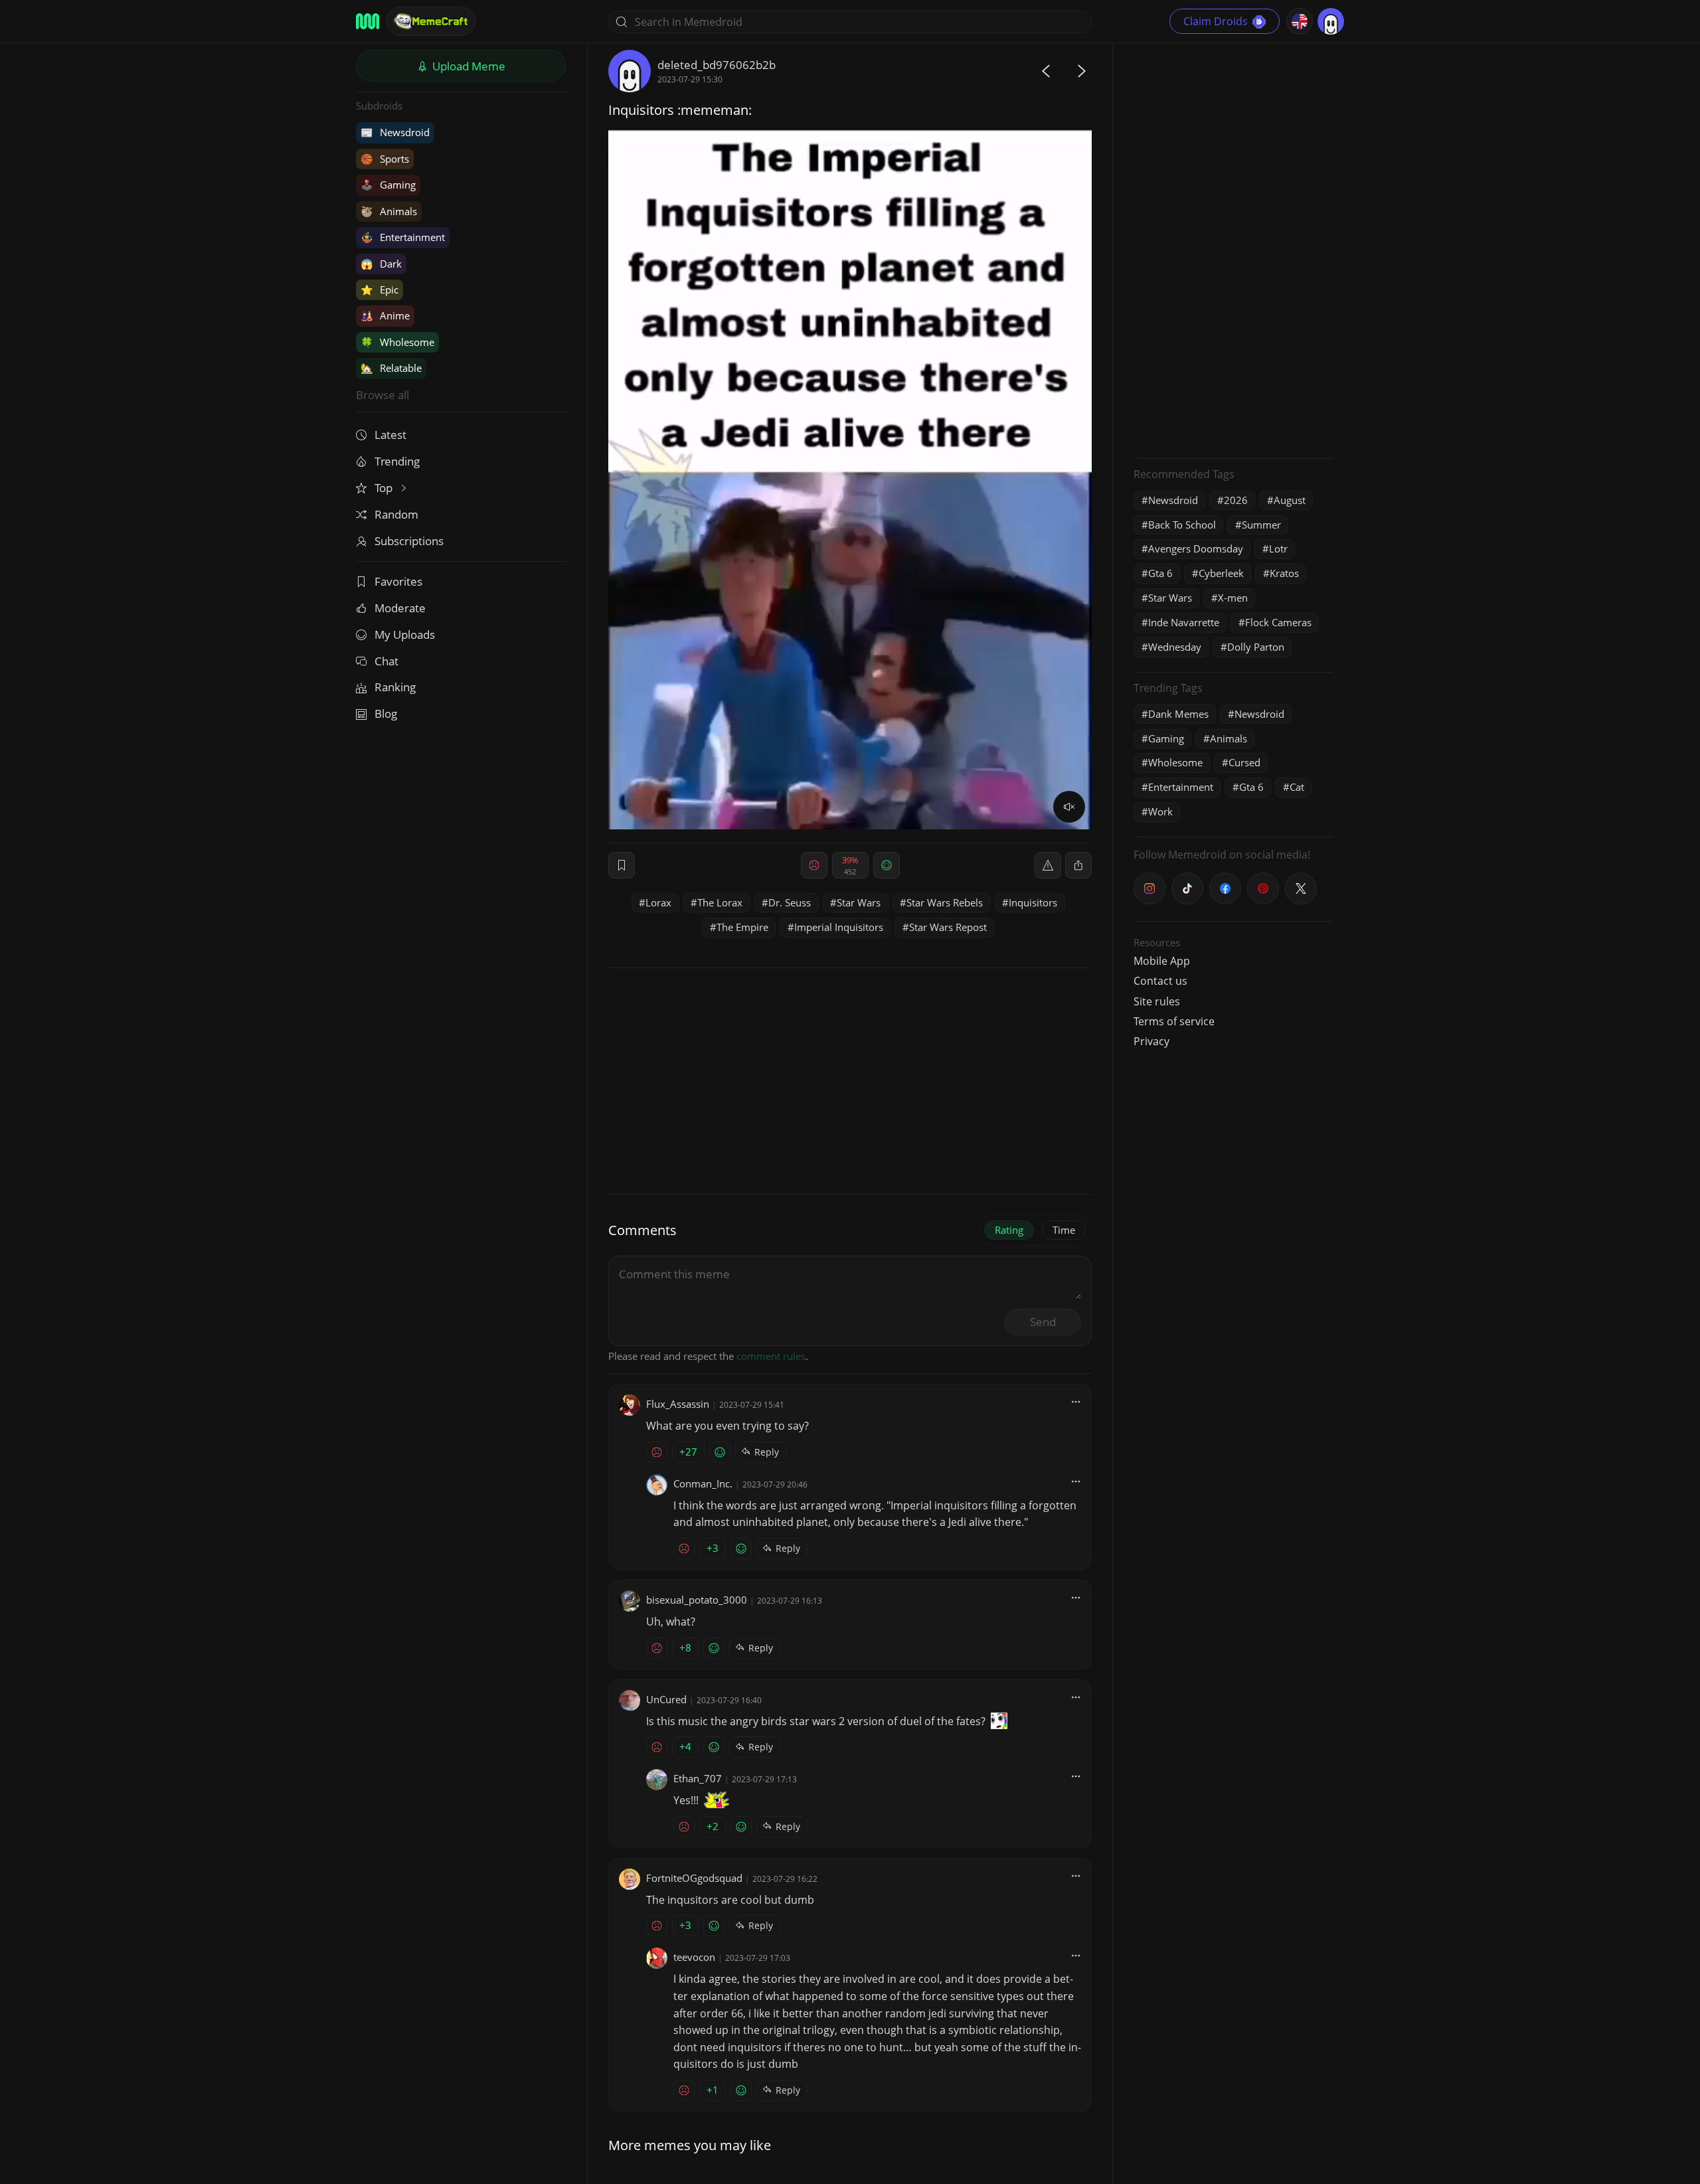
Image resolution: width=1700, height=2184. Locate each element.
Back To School (1182, 525)
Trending (397, 461)
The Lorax (720, 902)
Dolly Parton (1256, 647)
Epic (380, 290)
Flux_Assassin (678, 1404)
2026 (1236, 500)
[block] (1078, 865)
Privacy (1151, 1041)
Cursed (1244, 762)
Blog (386, 714)
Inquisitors (1033, 902)
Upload (467, 66)
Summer (1261, 525)
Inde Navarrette (1184, 622)
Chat (386, 661)
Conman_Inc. (703, 1483)
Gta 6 (1160, 573)
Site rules (1157, 1001)
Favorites (398, 581)
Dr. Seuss (790, 902)
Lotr (1278, 548)
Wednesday (1175, 647)
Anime (385, 315)
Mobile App (1162, 961)
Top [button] (385, 488)
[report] (1048, 865)
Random (396, 514)
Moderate (400, 608)
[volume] (1069, 807)
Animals (389, 211)
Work (1160, 811)
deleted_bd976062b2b (717, 65)
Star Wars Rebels (945, 902)
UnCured (666, 1699)
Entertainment (403, 237)
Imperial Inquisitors (839, 927)
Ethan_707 (698, 1778)
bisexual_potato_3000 (697, 1600)
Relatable (391, 368)
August (1290, 500)
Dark (381, 264)
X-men (1233, 598)
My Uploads (405, 634)
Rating (1009, 1230)
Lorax (658, 902)
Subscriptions (409, 541)
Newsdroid (395, 132)
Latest (390, 435)
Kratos (1284, 573)
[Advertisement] (1233, 249)
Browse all (382, 395)
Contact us (1160, 981)
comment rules (771, 1356)
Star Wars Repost (948, 927)
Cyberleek (1221, 573)
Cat (1297, 787)
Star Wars (859, 902)
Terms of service (1174, 1021)
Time (1064, 1230)
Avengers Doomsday (1196, 548)
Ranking (395, 687)
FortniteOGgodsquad (694, 1878)
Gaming (388, 185)
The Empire (742, 927)
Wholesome (397, 342)
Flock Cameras (1278, 622)
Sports (385, 159)
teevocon (694, 1957)
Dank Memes (1178, 714)
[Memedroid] (368, 21)
